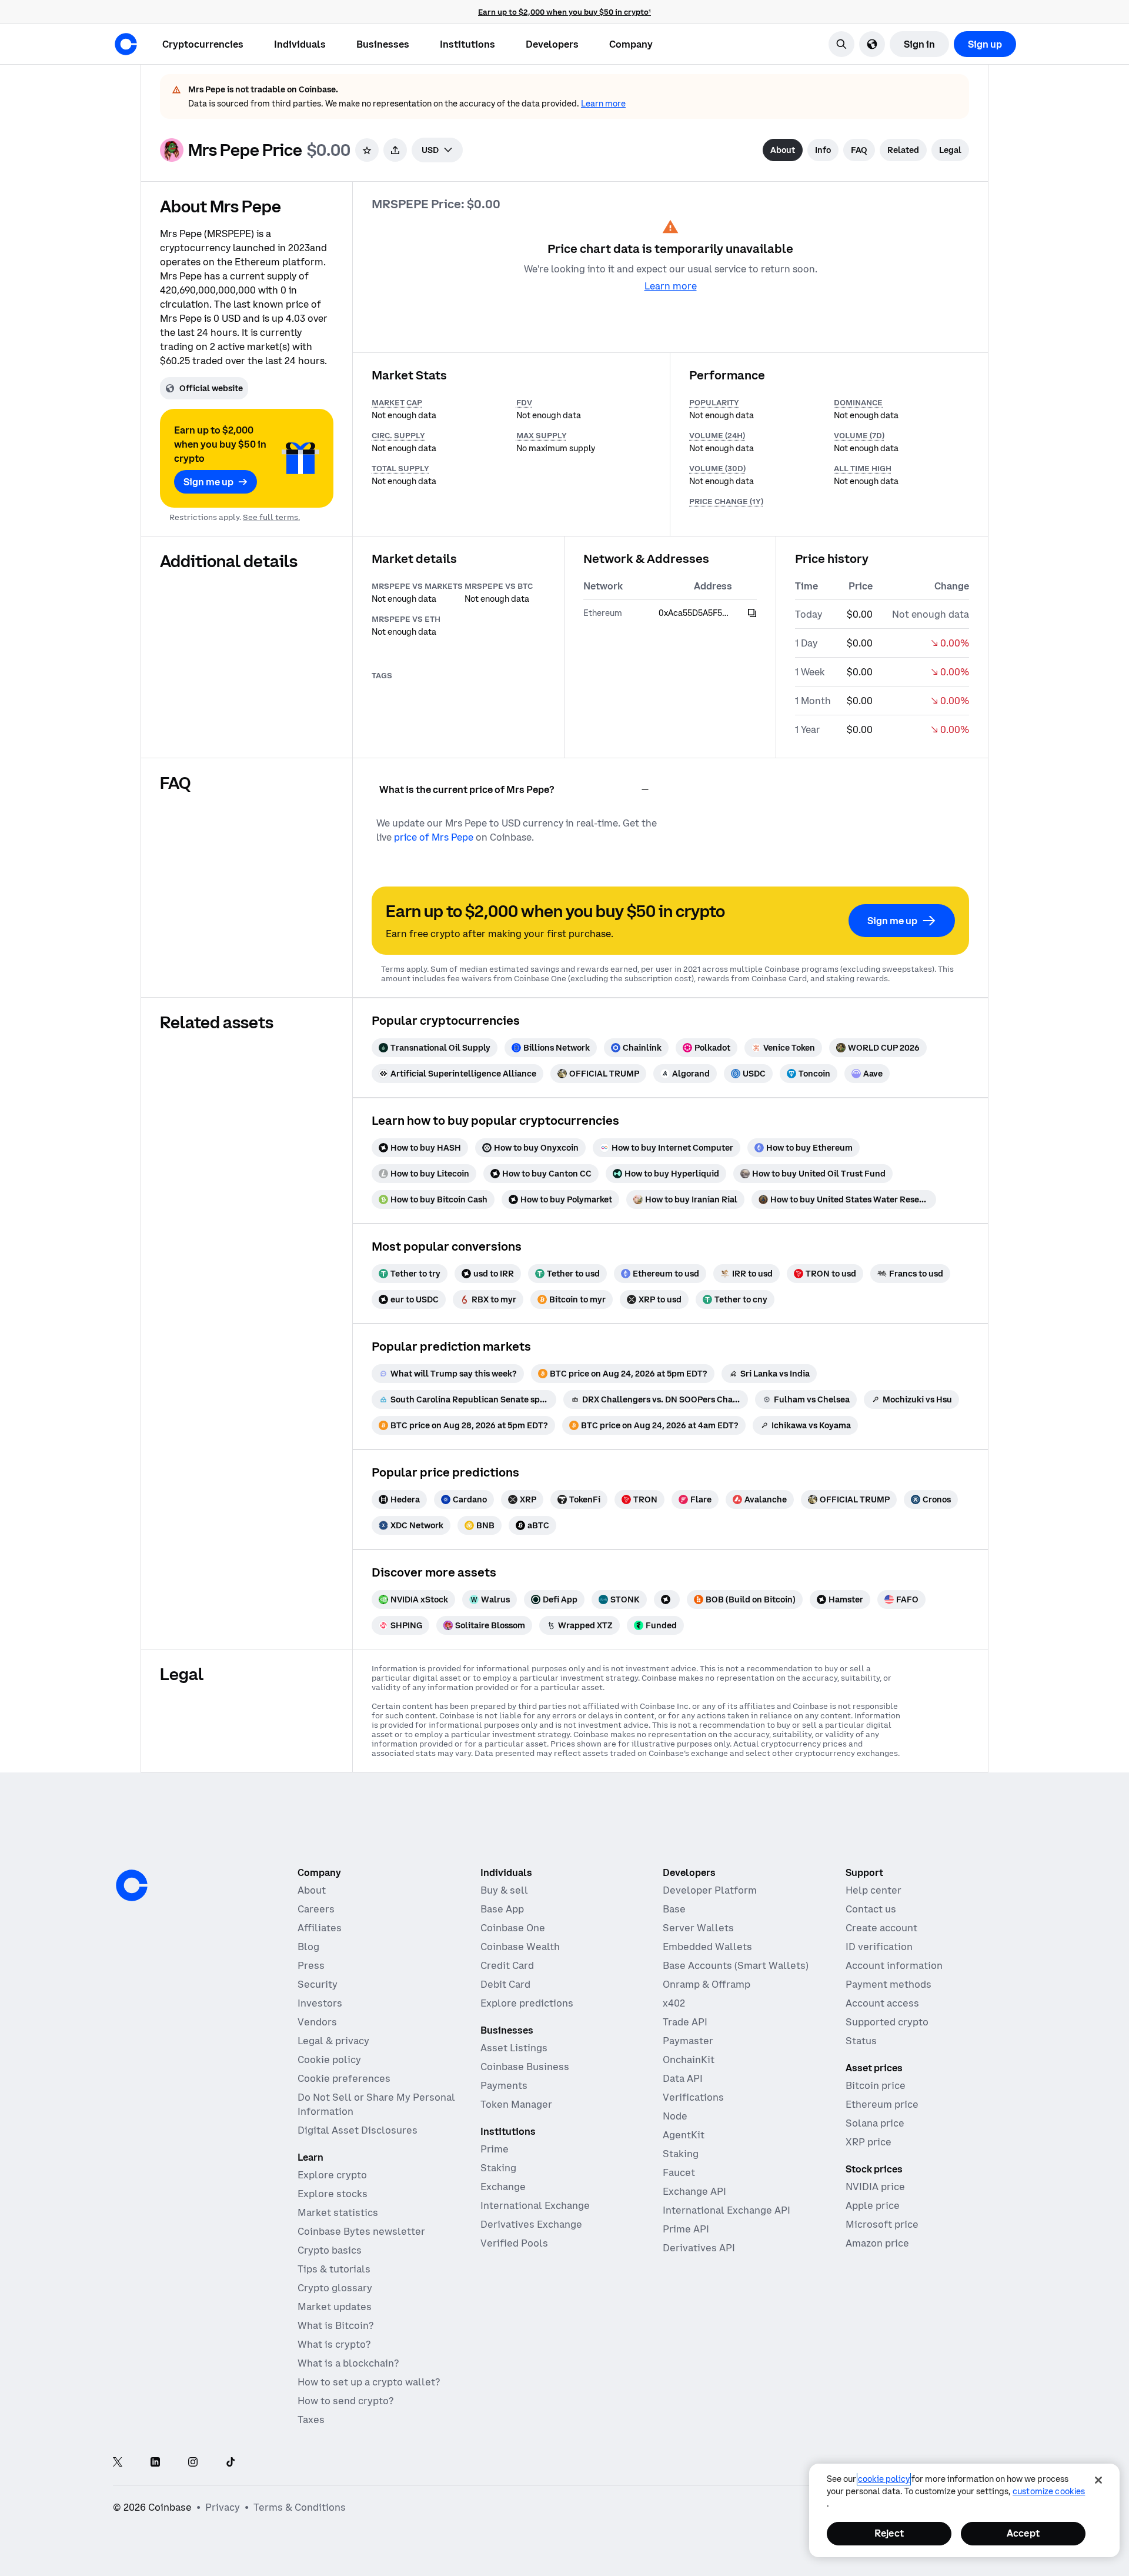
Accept (1023, 2533)
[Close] (1098, 2480)
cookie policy (884, 2479)
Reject (889, 2533)
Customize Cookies (1049, 2491)
